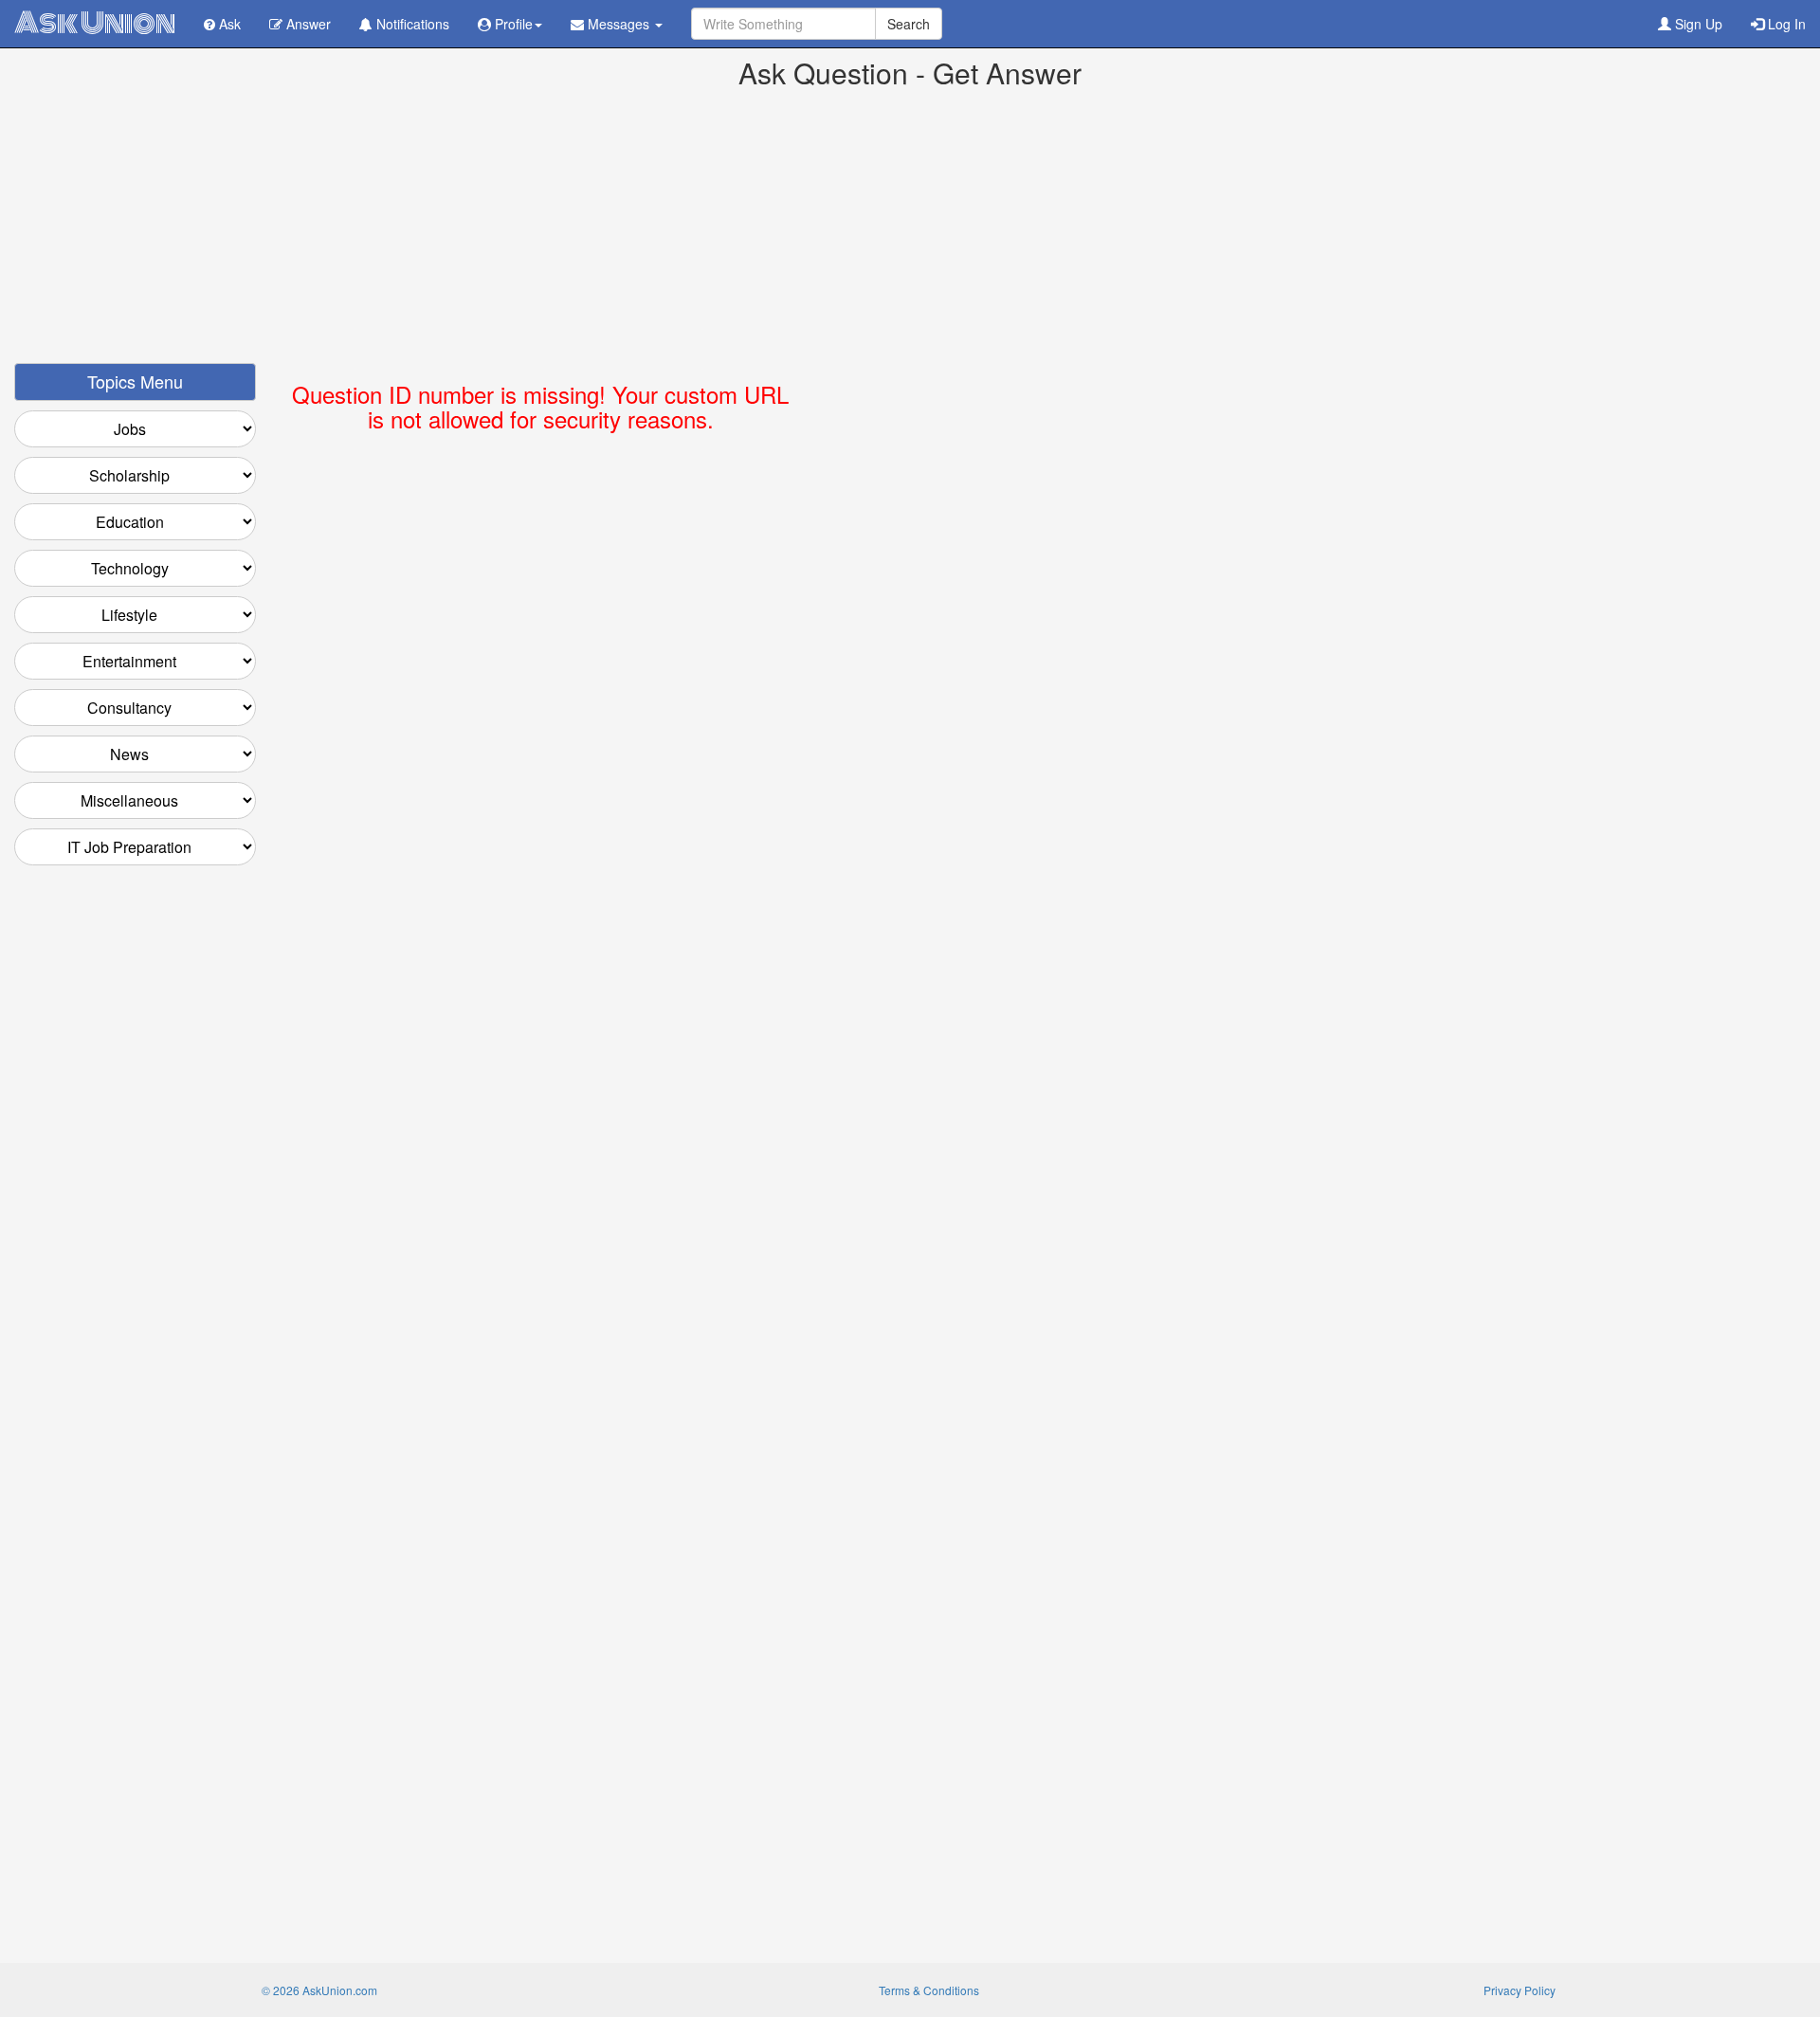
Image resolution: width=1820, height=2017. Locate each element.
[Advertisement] (910, 230)
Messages (619, 24)
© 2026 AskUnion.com (319, 1990)
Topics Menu (135, 381)
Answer (307, 24)
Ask (228, 24)
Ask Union (95, 23)
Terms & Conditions (929, 1990)
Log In (1785, 24)
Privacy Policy (1520, 1990)
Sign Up (1697, 24)
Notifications (411, 24)
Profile (512, 24)
